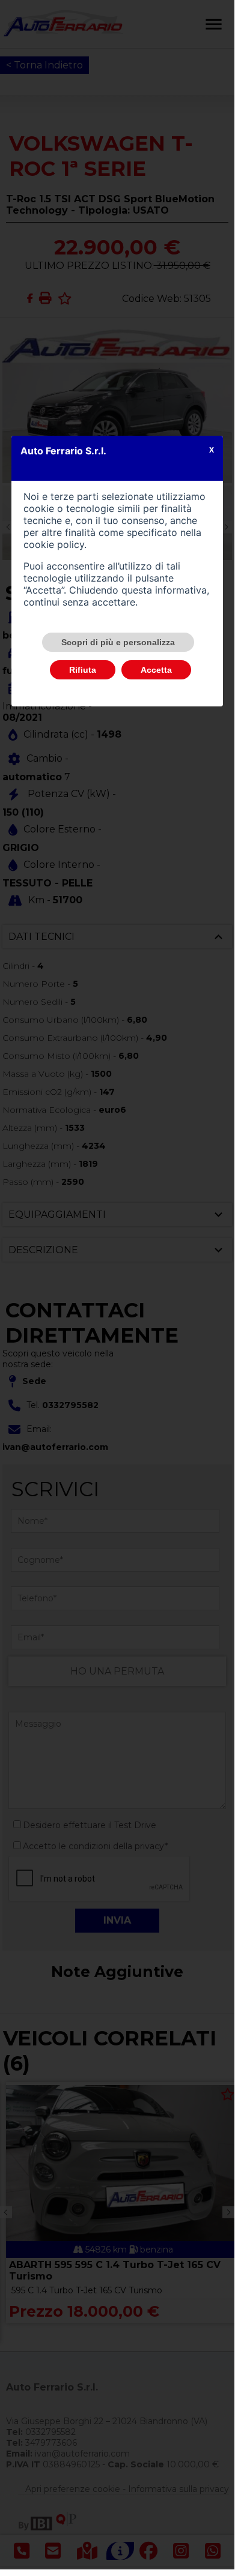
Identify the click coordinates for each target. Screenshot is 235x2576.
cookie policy (54, 544)
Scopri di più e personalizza (118, 642)
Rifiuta (83, 670)
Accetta (156, 670)
